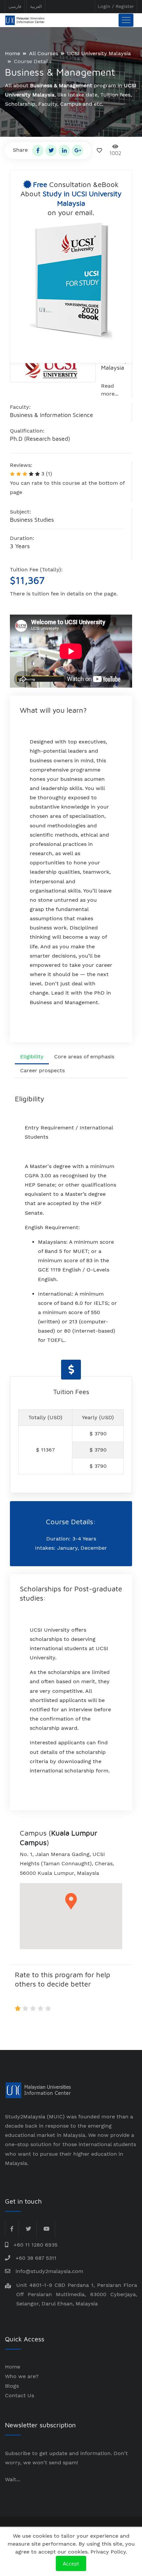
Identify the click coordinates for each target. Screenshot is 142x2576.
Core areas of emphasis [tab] (84, 1057)
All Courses (44, 53)
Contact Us (19, 2395)
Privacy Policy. (109, 2552)
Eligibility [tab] (32, 1057)
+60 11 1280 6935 (35, 2245)
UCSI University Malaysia (99, 53)
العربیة (36, 6)
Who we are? (22, 2376)
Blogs (12, 2386)
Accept (71, 2563)
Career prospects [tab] (42, 1070)
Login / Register (116, 6)
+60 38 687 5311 (36, 2258)
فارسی (15, 6)
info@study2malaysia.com (49, 2271)
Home (13, 53)
